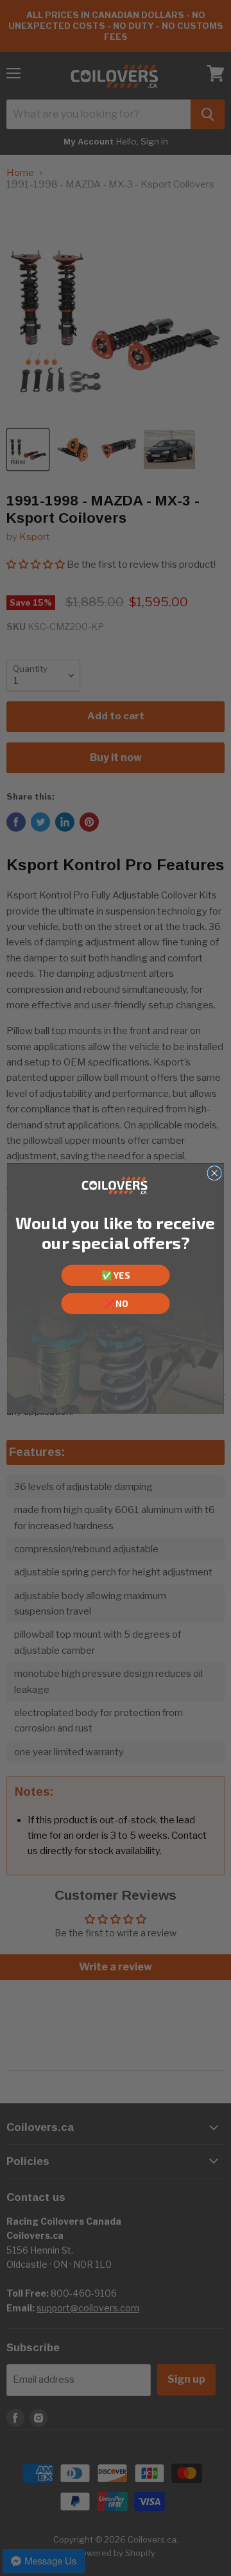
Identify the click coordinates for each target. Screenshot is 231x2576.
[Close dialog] (214, 1173)
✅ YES (115, 1275)
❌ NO (116, 1303)
